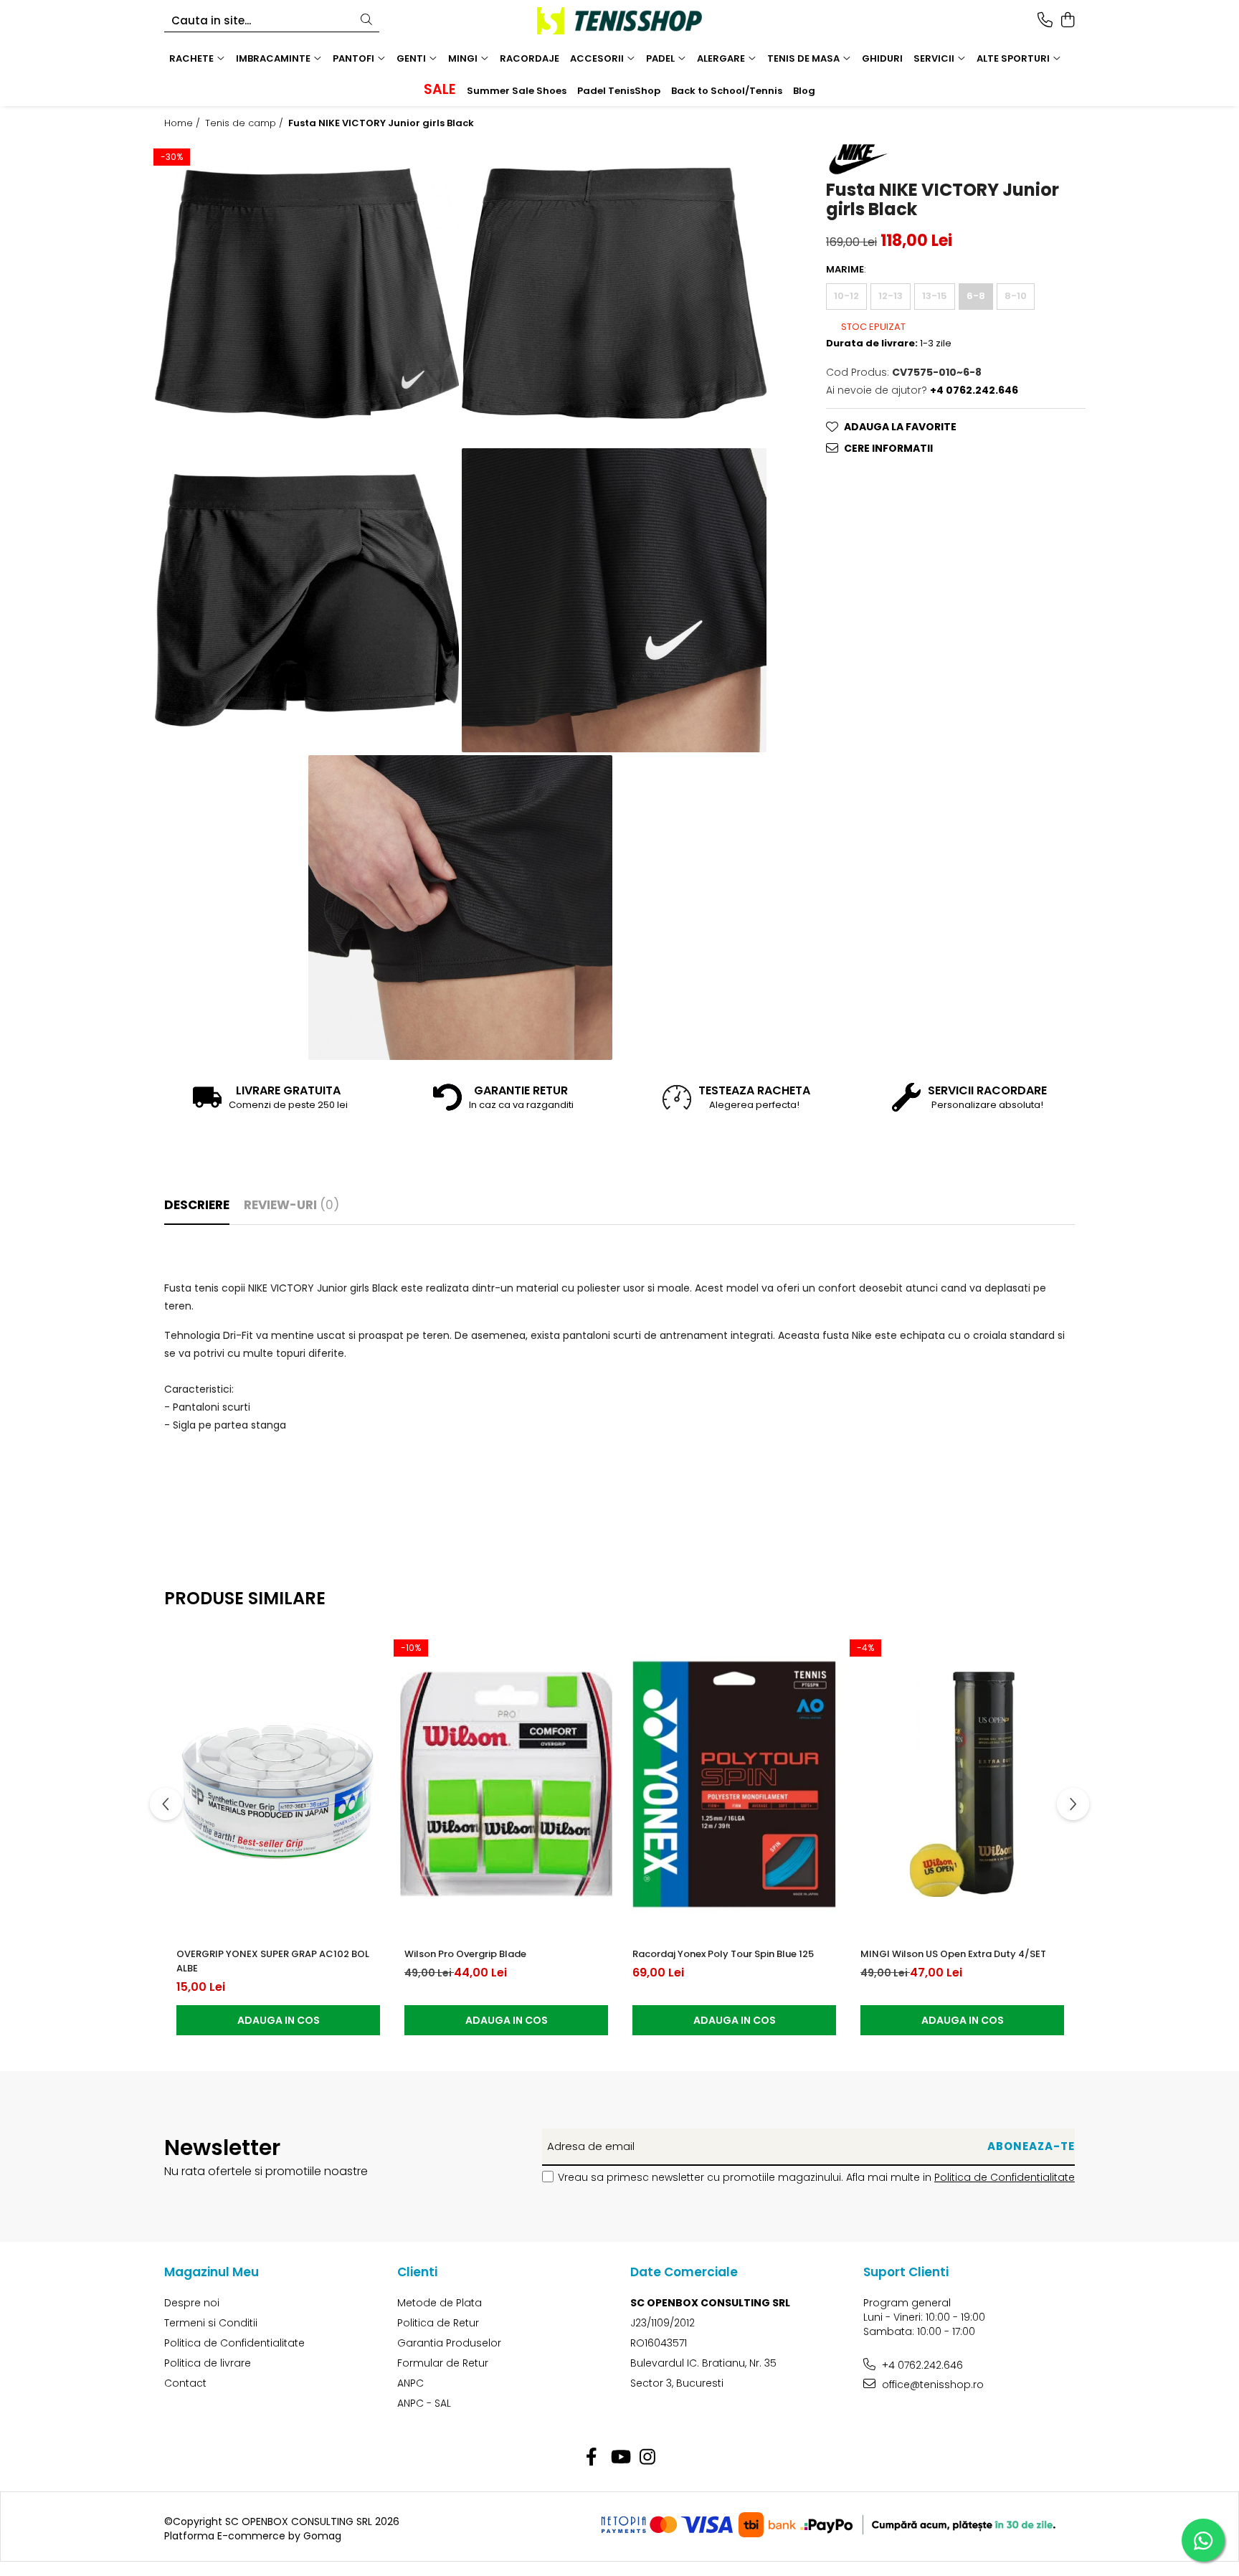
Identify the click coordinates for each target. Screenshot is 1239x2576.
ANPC (410, 2383)
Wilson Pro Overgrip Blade (465, 1954)
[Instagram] (648, 2458)
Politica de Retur (438, 2323)
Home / (184, 123)
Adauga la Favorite (900, 427)
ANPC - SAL (424, 2403)
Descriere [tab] (197, 1205)
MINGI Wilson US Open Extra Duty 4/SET (953, 1954)
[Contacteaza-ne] (1045, 21)
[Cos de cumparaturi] (1067, 21)
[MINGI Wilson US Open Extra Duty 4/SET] (962, 1784)
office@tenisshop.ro (931, 2385)
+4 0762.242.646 (921, 2365)
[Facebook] (592, 2458)
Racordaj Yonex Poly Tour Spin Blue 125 (723, 1954)
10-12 (846, 296)
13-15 (935, 296)
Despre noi (192, 2303)
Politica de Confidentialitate (1005, 2177)
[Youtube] (620, 2458)
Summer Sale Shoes (517, 91)
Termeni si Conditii (211, 2323)
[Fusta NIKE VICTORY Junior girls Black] (307, 293)
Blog (804, 91)
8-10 (1016, 296)
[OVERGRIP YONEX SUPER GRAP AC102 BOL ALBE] (278, 1784)
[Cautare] (366, 20)
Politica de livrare (208, 2363)
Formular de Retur (443, 2363)
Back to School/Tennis (727, 91)
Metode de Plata (440, 2303)
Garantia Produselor (449, 2343)
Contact (185, 2383)
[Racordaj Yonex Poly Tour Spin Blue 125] (734, 1784)
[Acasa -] (619, 21)
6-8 (976, 296)
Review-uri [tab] (291, 1205)
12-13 (891, 296)
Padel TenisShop (619, 91)
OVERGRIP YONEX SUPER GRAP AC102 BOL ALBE (273, 1961)
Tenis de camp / (246, 123)
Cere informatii (888, 448)
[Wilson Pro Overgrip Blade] (506, 1784)
